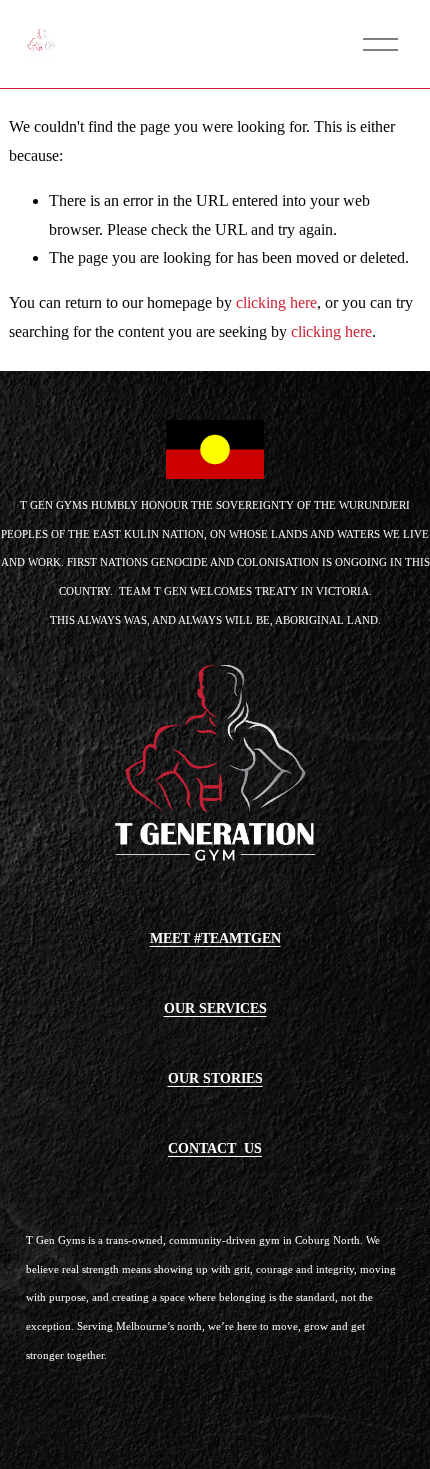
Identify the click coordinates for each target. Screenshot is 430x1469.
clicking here (276, 302)
